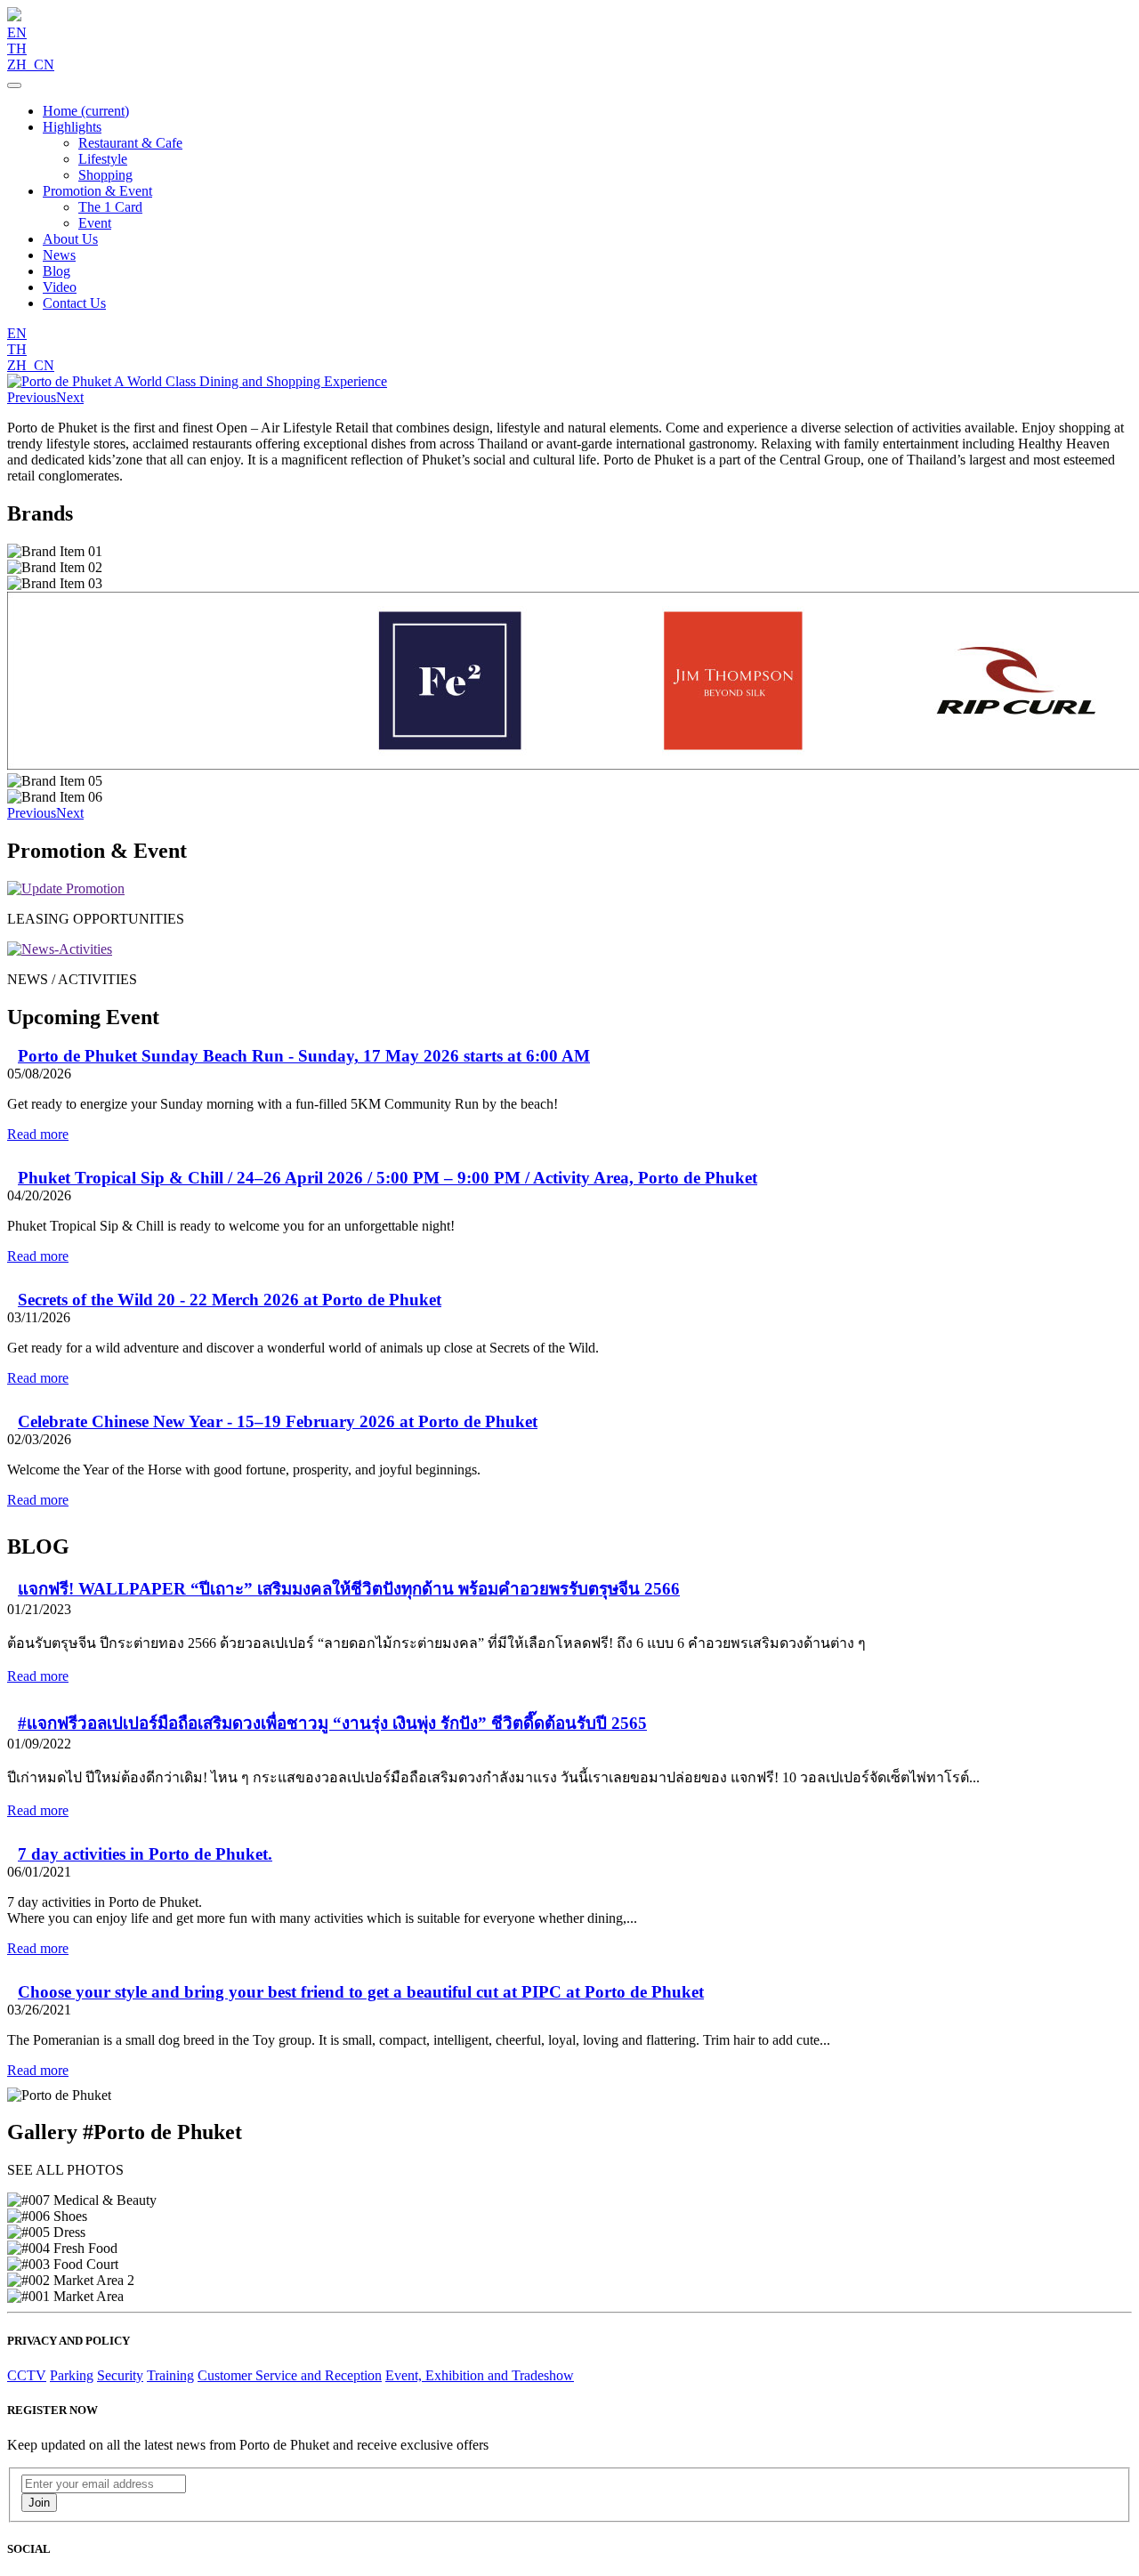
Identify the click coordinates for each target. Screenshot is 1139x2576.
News (59, 255)
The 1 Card (110, 207)
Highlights (72, 127)
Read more (38, 1134)
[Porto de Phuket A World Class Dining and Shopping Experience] (197, 381)
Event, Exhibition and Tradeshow (480, 2375)
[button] (32, 397)
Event (95, 223)
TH (17, 48)
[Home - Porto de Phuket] (14, 16)
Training (170, 2375)
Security (120, 2375)
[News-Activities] (60, 949)
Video (60, 287)
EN (17, 32)
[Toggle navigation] (14, 85)
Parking (72, 2375)
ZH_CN (31, 65)
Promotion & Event (97, 191)
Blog (57, 271)
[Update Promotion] (66, 888)
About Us (70, 239)
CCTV (27, 2375)
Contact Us (74, 303)
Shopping (105, 175)
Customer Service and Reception (290, 2375)
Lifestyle (103, 159)
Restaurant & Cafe (130, 143)
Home (86, 111)
